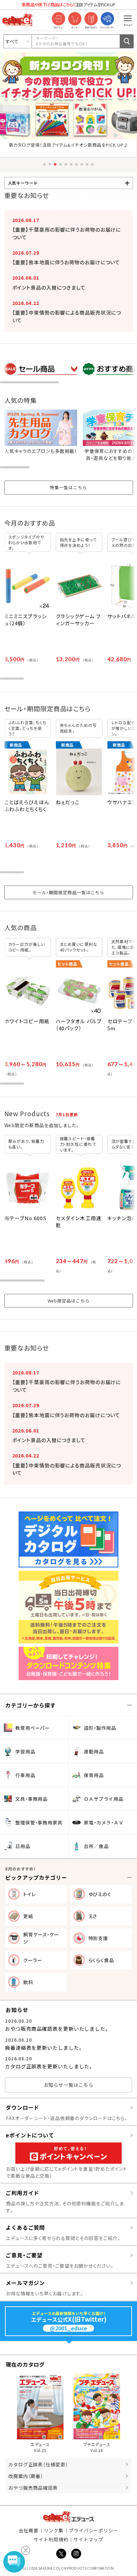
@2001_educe (68, 2328)
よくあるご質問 (25, 2227)
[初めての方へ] (91, 19)
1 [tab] (45, 164)
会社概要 (29, 2530)
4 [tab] (61, 164)
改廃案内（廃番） (26, 2476)
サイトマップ (88, 2539)
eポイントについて (30, 2135)
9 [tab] (87, 164)
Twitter (61, 2554)
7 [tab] (76, 164)
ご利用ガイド (22, 2193)
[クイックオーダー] (107, 19)
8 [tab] (82, 164)
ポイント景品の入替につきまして (49, 287)
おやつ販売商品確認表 (33, 2488)
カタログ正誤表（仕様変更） (38, 2464)
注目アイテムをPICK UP (68, 4)
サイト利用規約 (51, 2539)
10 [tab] (92, 164)
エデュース (69, 2517)
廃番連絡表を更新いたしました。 (44, 2048)
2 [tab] (50, 164)
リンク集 (54, 2530)
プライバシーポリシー (94, 2530)
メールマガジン (25, 2283)
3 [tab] (55, 164)
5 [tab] (66, 164)
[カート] (75, 19)
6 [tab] (71, 164)
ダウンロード (22, 2107)
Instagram (76, 2554)
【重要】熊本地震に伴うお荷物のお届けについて (66, 262)
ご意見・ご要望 (24, 2255)
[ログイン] (58, 19)
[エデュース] (17, 20)
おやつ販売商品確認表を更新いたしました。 (57, 2029)
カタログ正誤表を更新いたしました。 (49, 2066)
